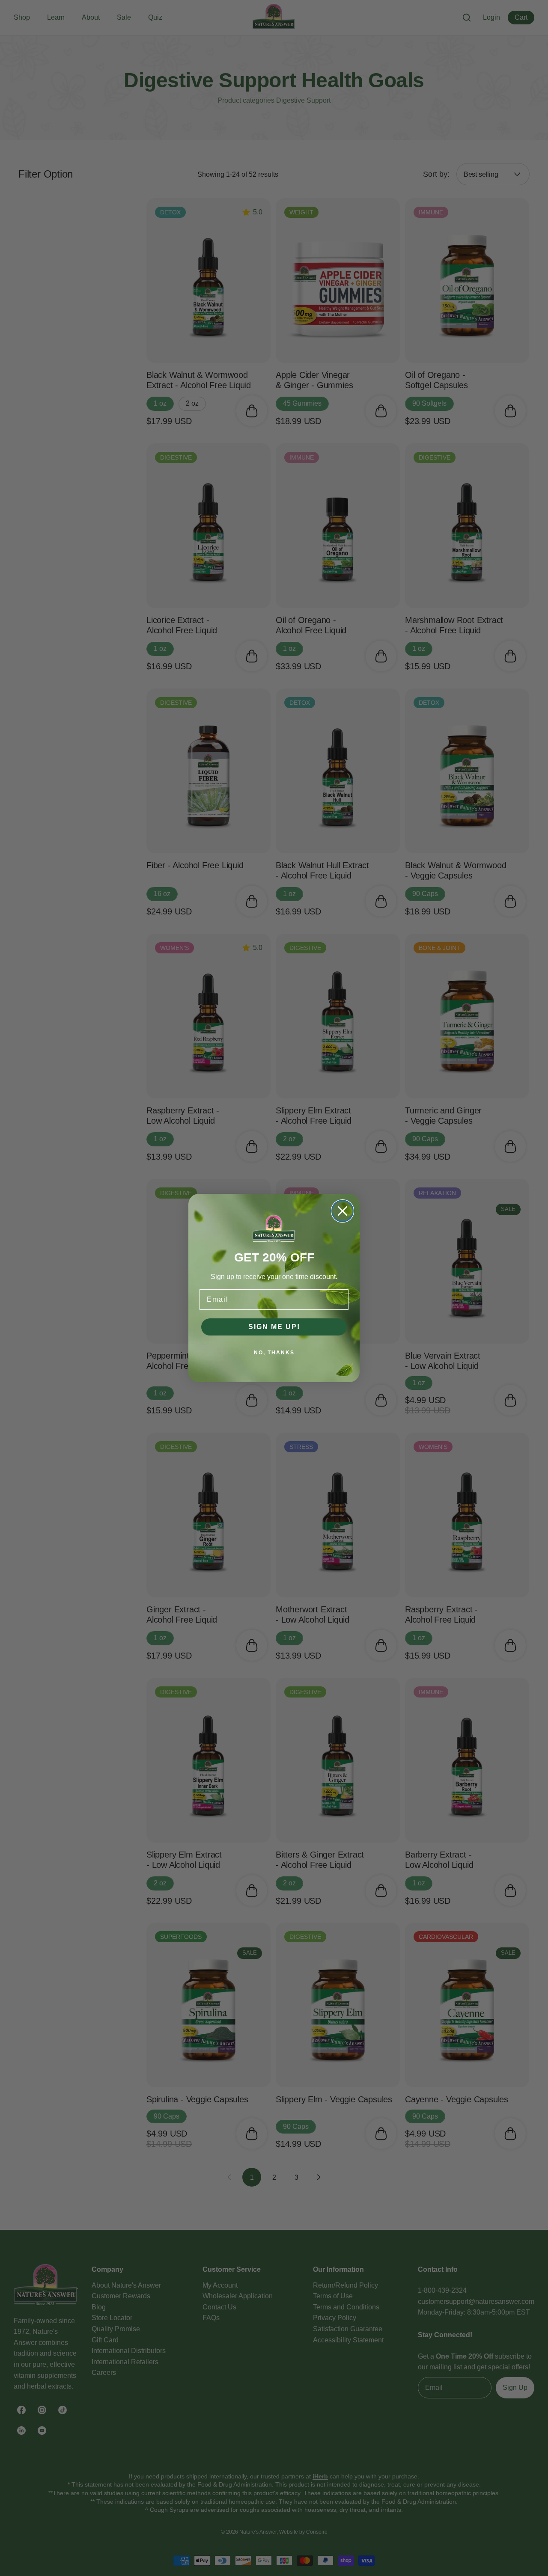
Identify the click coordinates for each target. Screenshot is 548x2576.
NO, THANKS (274, 1353)
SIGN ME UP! (274, 1327)
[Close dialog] (342, 1211)
